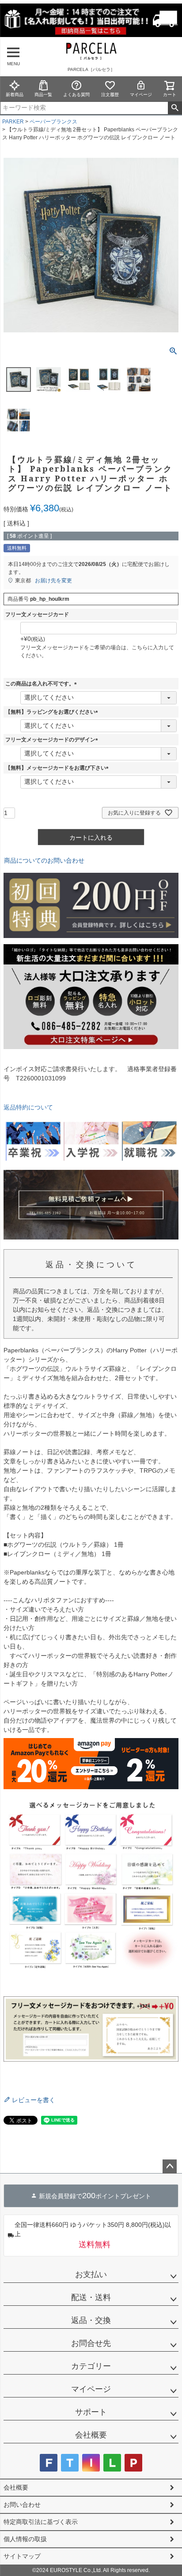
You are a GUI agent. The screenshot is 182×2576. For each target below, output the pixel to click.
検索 (175, 108)
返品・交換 (91, 2320)
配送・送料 (91, 2297)
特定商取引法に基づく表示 (41, 2522)
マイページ (141, 95)
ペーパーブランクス (53, 122)
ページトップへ (170, 2167)
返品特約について (28, 1107)
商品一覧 (43, 95)
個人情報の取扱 (25, 2539)
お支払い (91, 2274)
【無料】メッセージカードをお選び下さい (58, 768)
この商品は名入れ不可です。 (42, 684)
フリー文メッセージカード (37, 614)
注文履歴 (110, 95)
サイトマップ (22, 2556)
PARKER (13, 122)
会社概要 (91, 2435)
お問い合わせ (22, 2505)
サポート (91, 2412)
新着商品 (15, 95)
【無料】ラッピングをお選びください (53, 712)
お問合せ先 (91, 2343)
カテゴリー (91, 2366)
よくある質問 (76, 95)
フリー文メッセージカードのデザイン (53, 740)
